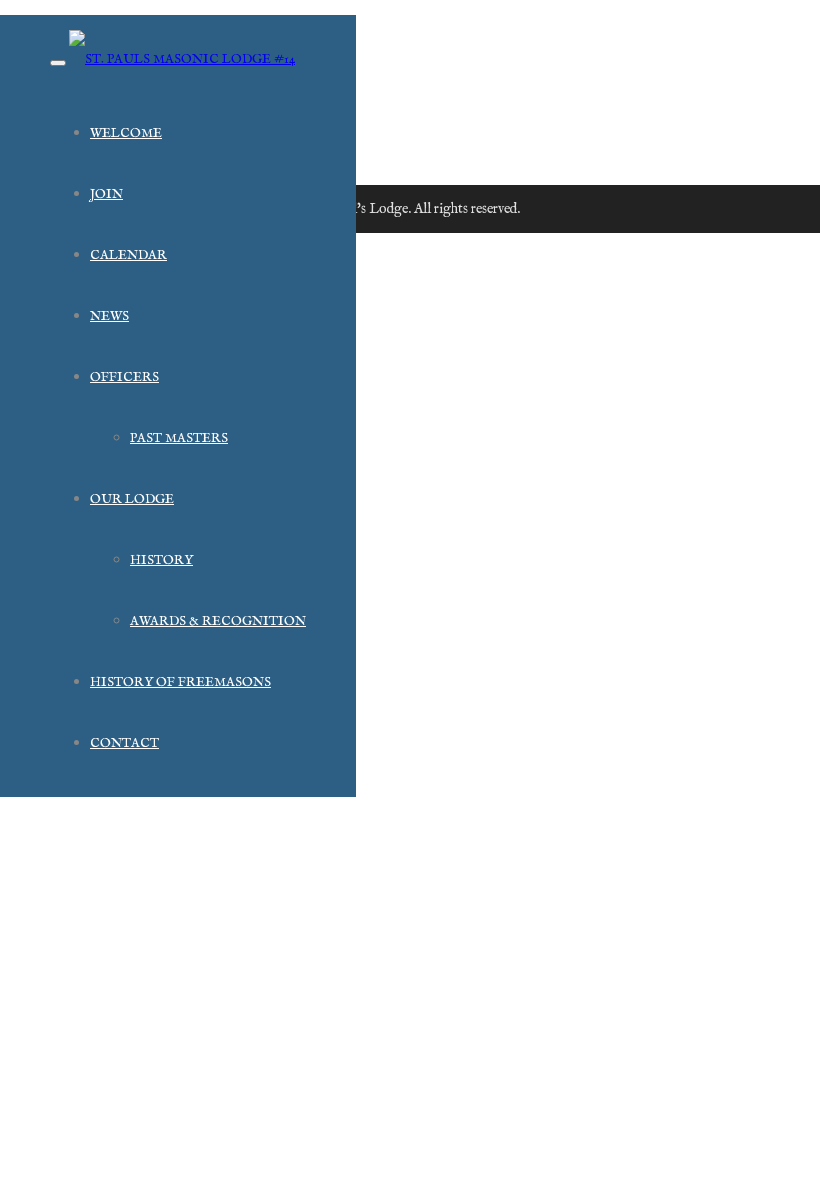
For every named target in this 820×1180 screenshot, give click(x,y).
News (109, 316)
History (161, 560)
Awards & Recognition (218, 621)
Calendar (128, 255)
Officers (124, 377)
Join (106, 194)
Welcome (126, 133)
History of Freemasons (180, 682)
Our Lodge (132, 499)
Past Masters (179, 438)
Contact (124, 743)
